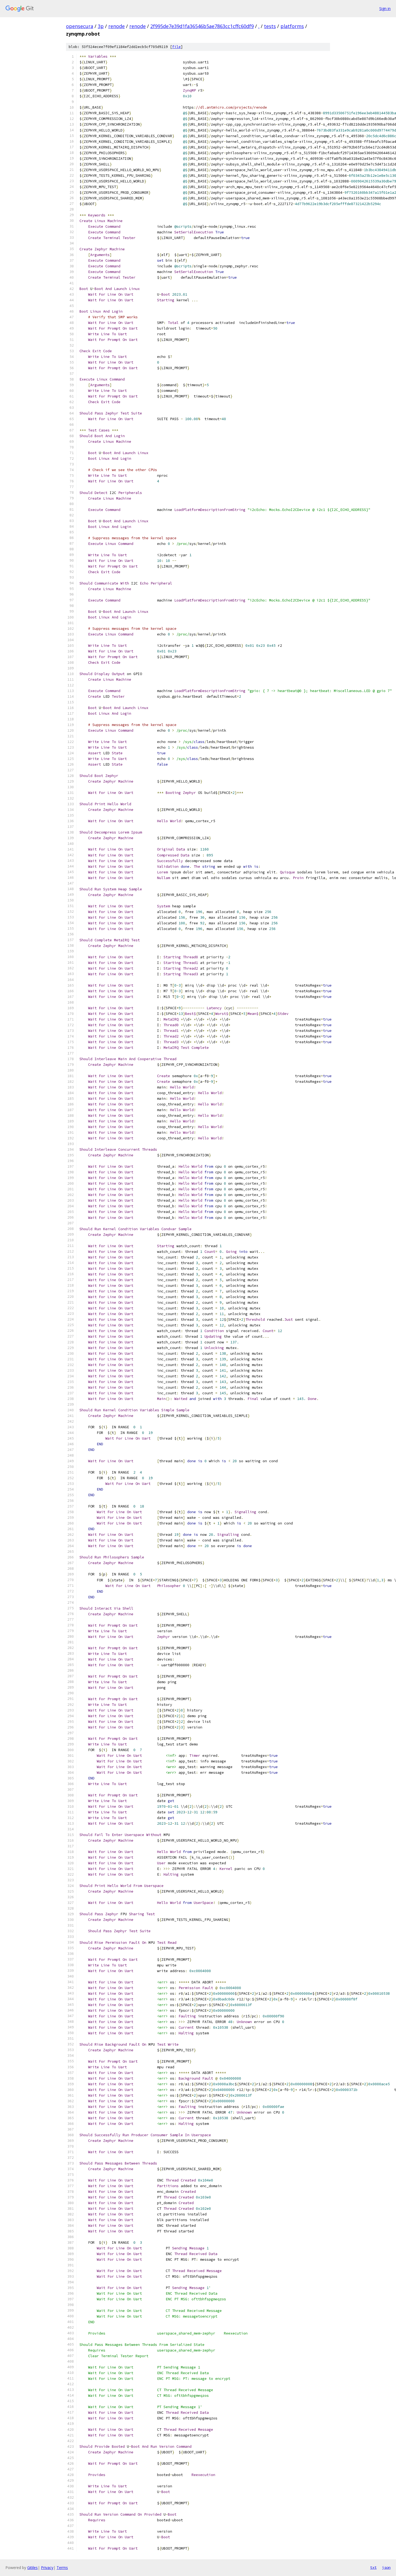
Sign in (385, 8)
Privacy (47, 2568)
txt (373, 2567)
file (176, 47)
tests (270, 26)
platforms (292, 26)
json (386, 2567)
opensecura (80, 26)
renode (117, 26)
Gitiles (32, 2568)
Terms (62, 2568)
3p (101, 26)
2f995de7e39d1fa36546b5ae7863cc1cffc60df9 (202, 26)
